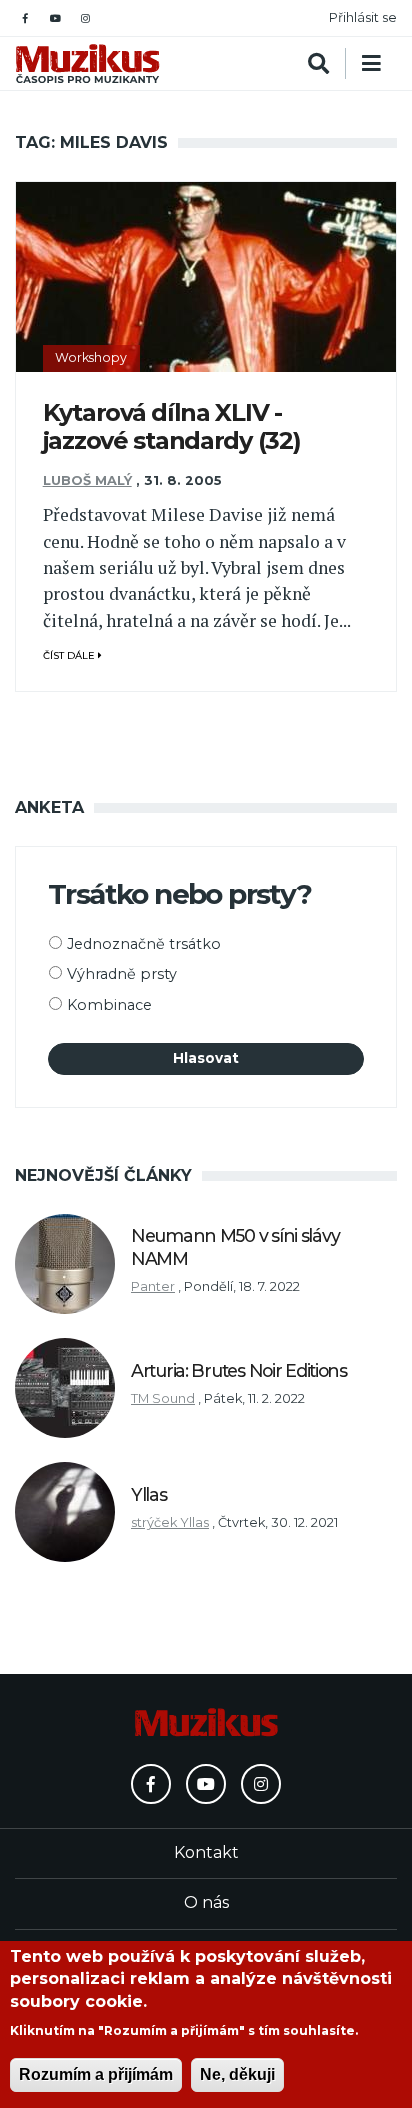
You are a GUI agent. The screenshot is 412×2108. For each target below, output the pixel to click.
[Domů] (87, 63)
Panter (153, 1286)
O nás (206, 1902)
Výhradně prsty (122, 974)
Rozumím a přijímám (96, 2074)
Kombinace (109, 1005)
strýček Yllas (170, 1522)
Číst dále (70, 655)
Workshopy (91, 357)
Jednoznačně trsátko (144, 944)
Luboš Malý (87, 480)
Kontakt (206, 1852)
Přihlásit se (363, 17)
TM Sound (163, 1398)
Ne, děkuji (237, 2074)
